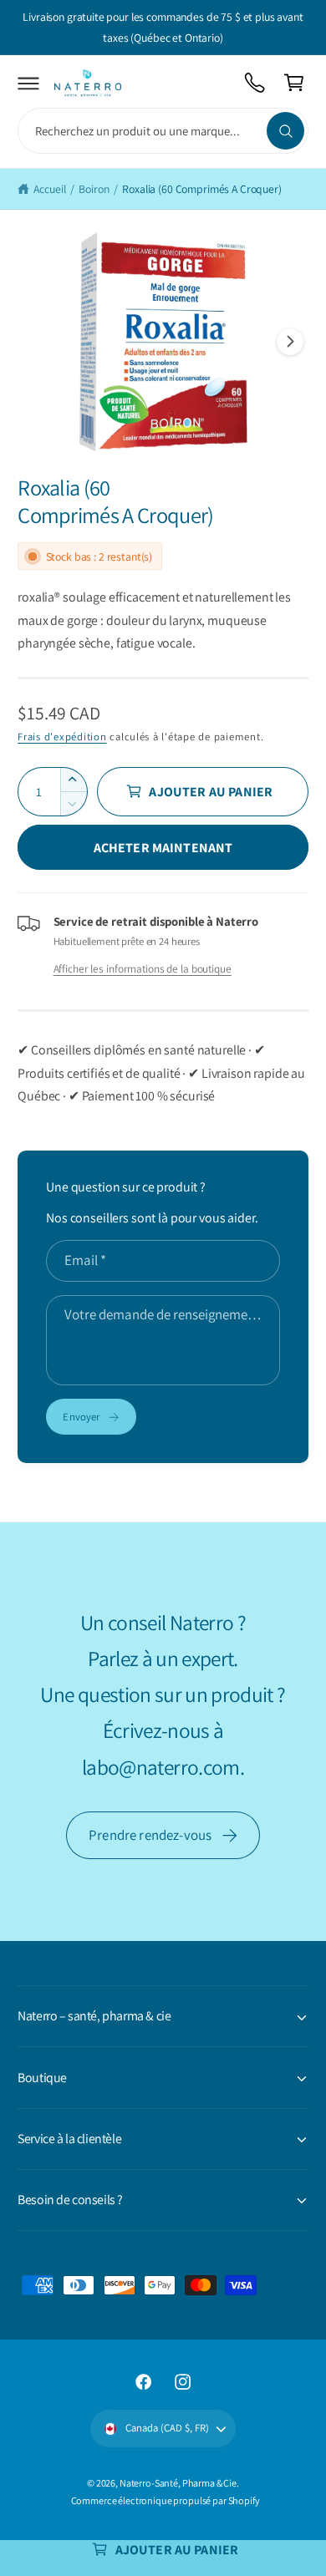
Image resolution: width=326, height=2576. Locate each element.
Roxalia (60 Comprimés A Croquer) (201, 189)
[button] (29, 83)
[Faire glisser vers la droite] (290, 342)
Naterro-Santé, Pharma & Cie (178, 2483)
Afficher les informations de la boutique (143, 968)
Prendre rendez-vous (150, 1835)
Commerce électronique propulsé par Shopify (166, 2500)
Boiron (94, 189)
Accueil (49, 189)
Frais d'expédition (62, 737)
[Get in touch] (255, 83)
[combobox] (163, 131)
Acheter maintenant (163, 848)
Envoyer (81, 1417)
